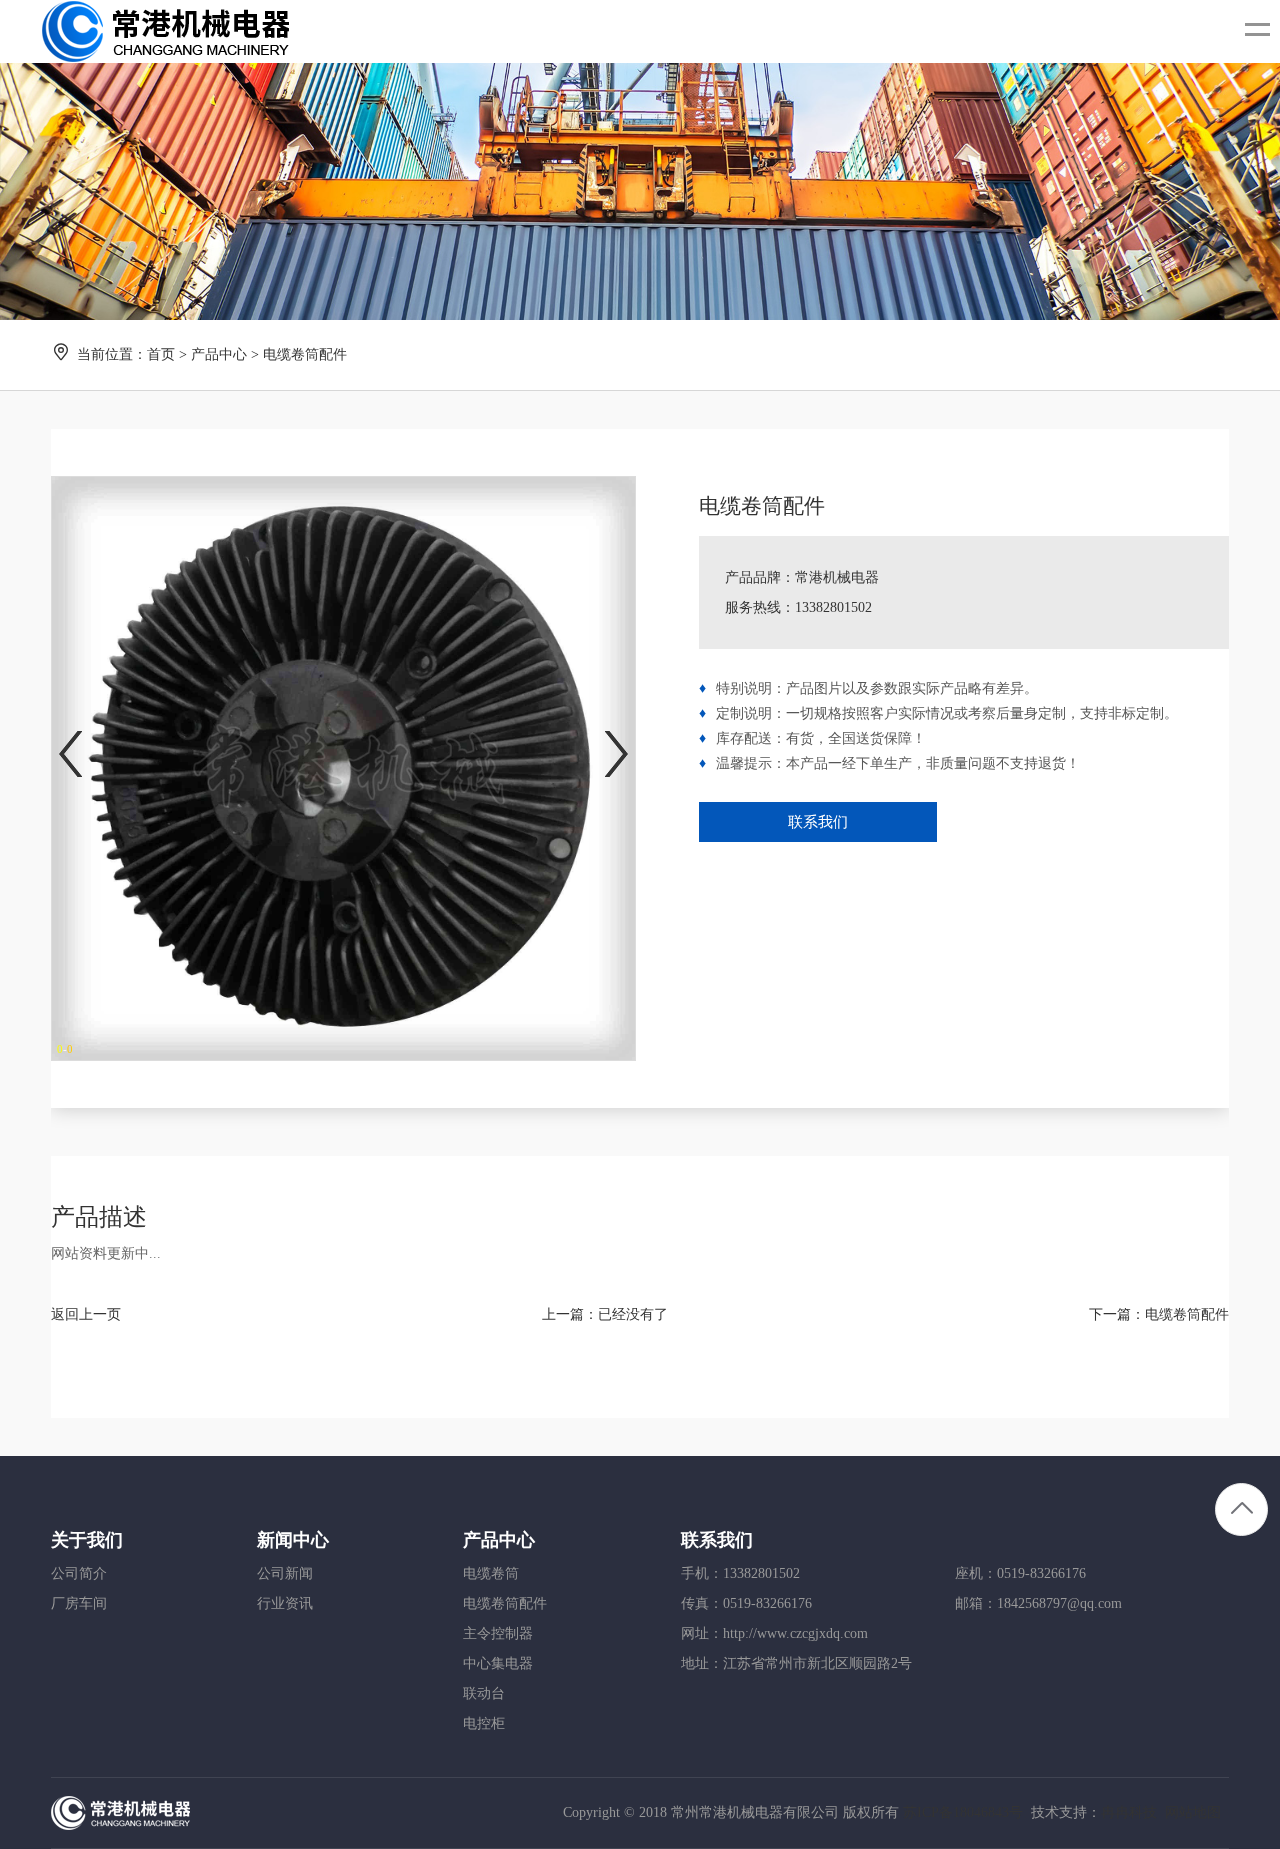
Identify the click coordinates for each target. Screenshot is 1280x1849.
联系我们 (818, 822)
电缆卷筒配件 (1187, 1314)
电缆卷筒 (491, 1573)
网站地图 (1193, 1812)
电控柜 (484, 1723)
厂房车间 (79, 1603)
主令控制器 (498, 1633)
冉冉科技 (1129, 1812)
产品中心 (219, 354)
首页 (161, 354)
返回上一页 (86, 1314)
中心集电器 (498, 1663)
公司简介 (79, 1573)
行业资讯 (285, 1603)
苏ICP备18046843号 (963, 1812)
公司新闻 (285, 1573)
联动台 (484, 1693)
